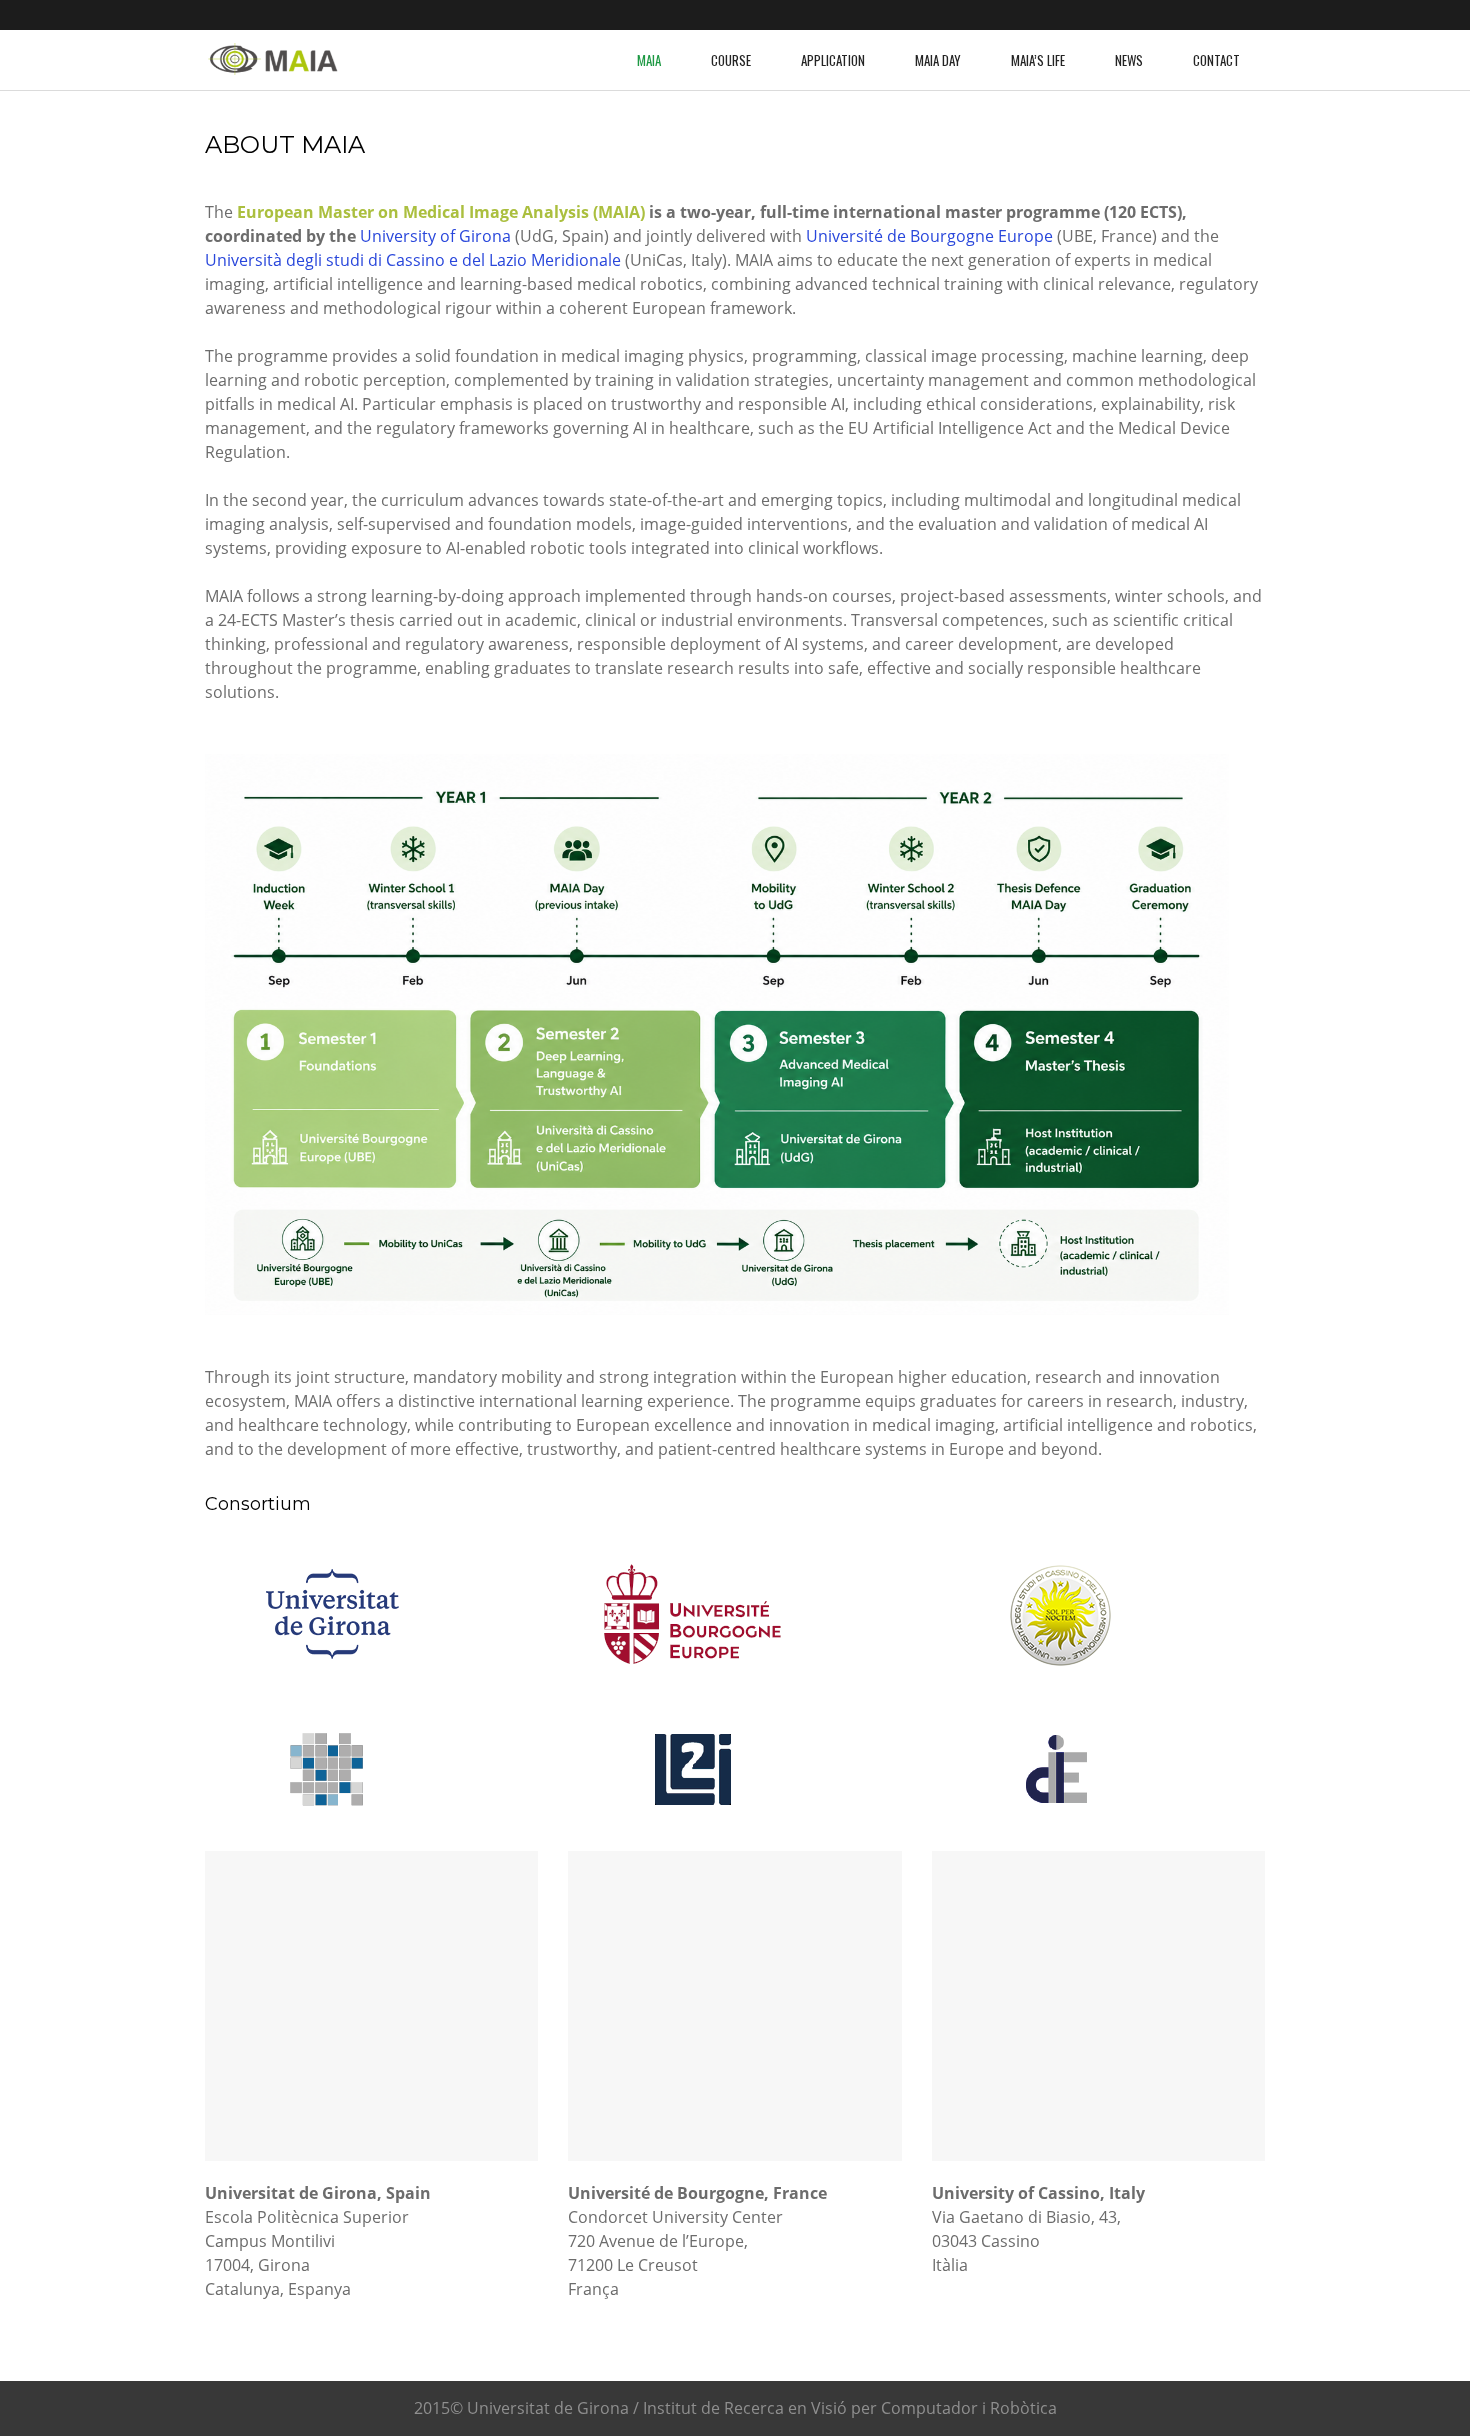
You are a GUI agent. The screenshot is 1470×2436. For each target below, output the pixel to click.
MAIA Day (938, 60)
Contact (1216, 60)
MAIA (649, 60)
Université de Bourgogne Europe (929, 236)
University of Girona (435, 236)
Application (833, 60)
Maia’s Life (1038, 60)
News (1129, 60)
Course (731, 60)
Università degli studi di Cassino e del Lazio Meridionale (413, 260)
